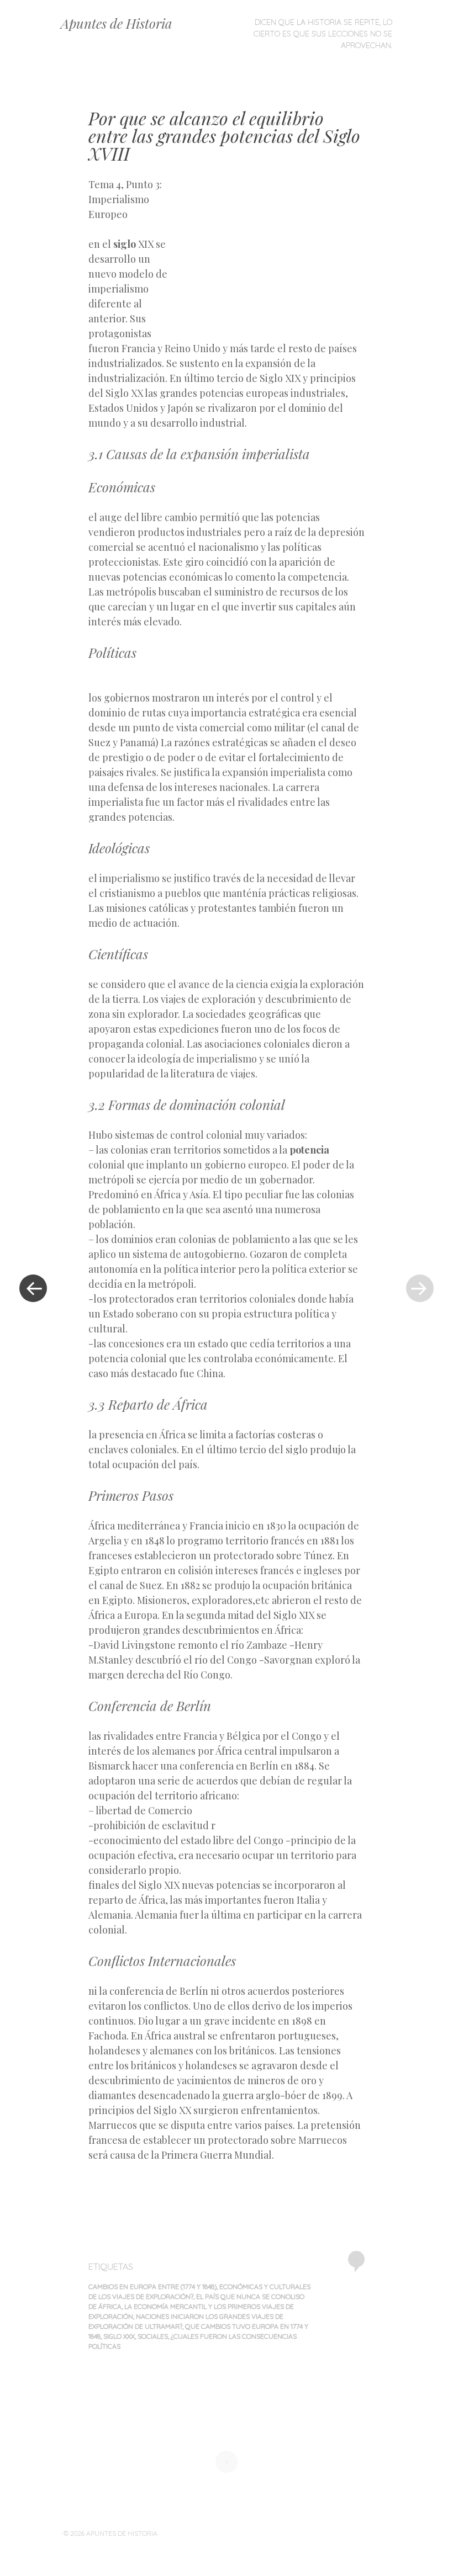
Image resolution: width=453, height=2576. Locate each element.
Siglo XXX (119, 2336)
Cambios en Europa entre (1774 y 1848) (152, 2286)
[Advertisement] (269, 257)
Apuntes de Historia (117, 23)
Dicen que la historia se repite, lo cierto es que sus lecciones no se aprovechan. (323, 34)
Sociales (153, 2336)
